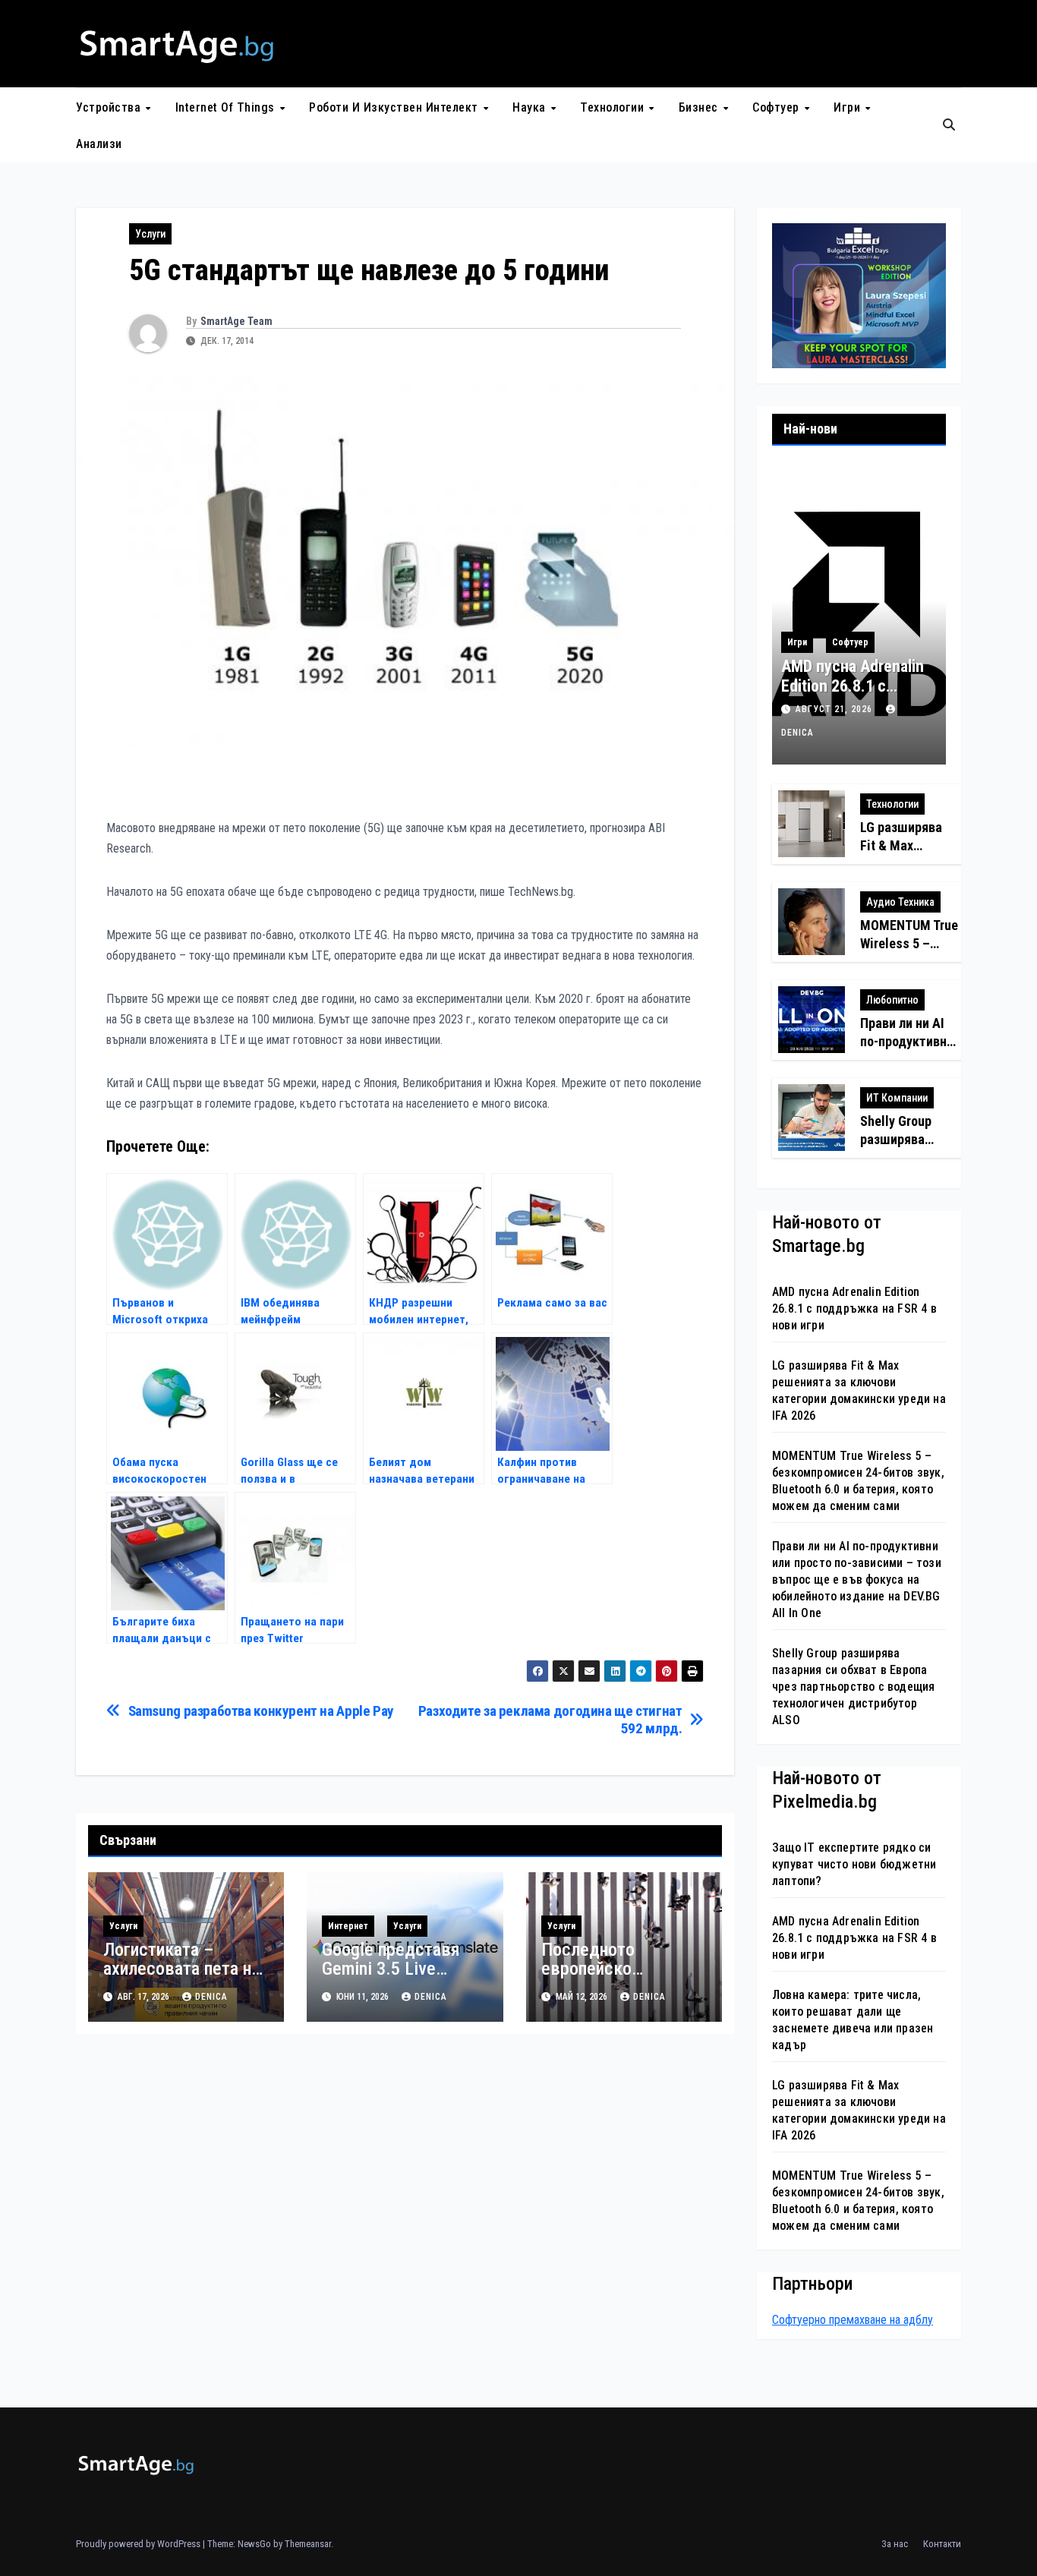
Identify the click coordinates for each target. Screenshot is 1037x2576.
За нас (895, 2544)
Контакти (942, 2544)
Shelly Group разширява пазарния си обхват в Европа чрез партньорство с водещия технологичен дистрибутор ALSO (853, 1687)
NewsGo (254, 2544)
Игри (849, 107)
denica (211, 1997)
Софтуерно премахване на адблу (853, 2320)
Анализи (99, 144)
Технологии (614, 107)
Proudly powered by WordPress (139, 2544)
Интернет (348, 1926)
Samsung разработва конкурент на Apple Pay (261, 1711)
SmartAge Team (236, 321)
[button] (949, 125)
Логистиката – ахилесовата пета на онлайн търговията (181, 1969)
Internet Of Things (227, 107)
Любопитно (892, 1000)
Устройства (110, 107)
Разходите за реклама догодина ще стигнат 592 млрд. (550, 1720)
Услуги (150, 234)
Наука (531, 107)
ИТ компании (897, 1098)
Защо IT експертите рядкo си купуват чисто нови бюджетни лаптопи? (854, 1864)
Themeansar (308, 2544)
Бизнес (700, 107)
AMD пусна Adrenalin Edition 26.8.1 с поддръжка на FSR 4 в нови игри (853, 696)
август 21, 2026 (835, 709)
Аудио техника (900, 902)
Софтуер (777, 107)
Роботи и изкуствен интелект (395, 107)
